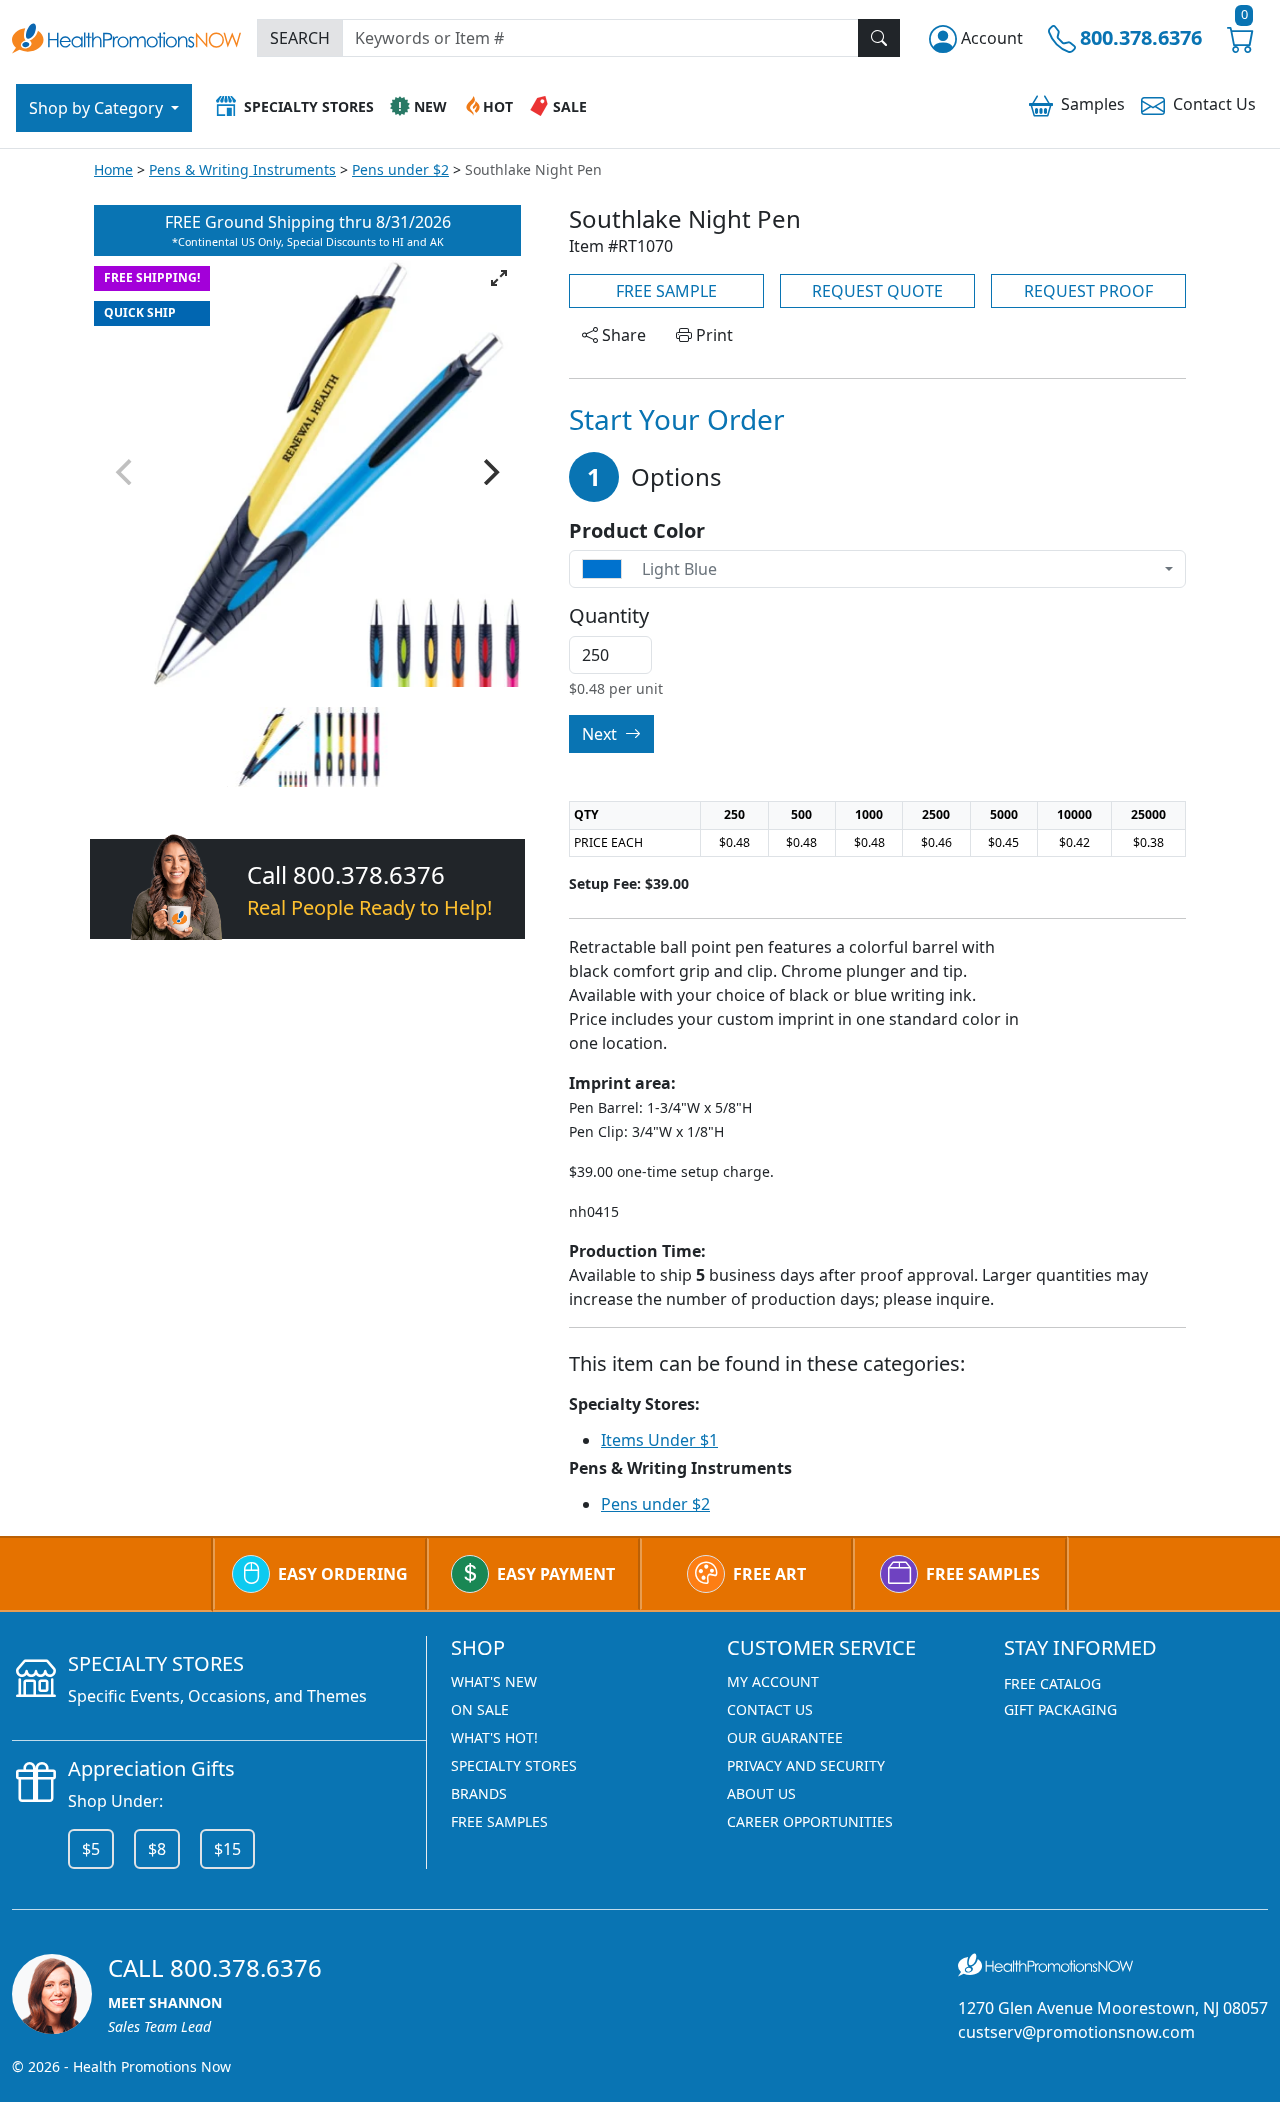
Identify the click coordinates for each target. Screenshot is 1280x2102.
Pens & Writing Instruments (242, 169)
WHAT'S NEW (494, 1681)
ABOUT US (761, 1793)
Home (113, 169)
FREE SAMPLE (666, 291)
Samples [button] (1093, 104)
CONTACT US (770, 1709)
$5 (91, 1849)
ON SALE (480, 1709)
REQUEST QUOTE (877, 291)
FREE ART (769, 1574)
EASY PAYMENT (556, 1574)
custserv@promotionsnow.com (1076, 2032)
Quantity (609, 616)
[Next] (489, 472)
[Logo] (126, 35)
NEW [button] (430, 106)
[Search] (879, 38)
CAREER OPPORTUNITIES (810, 1821)
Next (601, 734)
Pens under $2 (400, 169)
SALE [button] (570, 106)
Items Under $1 (659, 1440)
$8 (157, 1849)
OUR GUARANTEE (785, 1737)
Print (712, 335)
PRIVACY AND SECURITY (806, 1765)
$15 (227, 1849)
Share (622, 335)
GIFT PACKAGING (1060, 1709)
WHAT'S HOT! (494, 1737)
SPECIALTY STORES (514, 1765)
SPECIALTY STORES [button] (309, 106)
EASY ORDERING (343, 1574)
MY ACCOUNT (773, 1681)
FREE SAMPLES (983, 1574)
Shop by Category (98, 108)
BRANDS (479, 1793)
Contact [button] (1214, 104)
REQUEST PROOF (1088, 291)
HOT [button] (498, 106)
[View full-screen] (499, 278)
